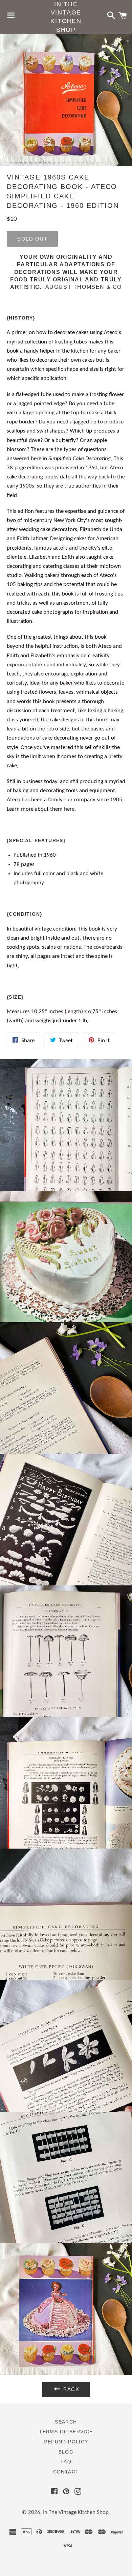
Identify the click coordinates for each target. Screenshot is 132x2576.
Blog (66, 2452)
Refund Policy (66, 2442)
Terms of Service (66, 2432)
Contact (66, 2472)
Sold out (32, 239)
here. (71, 809)
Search (66, 2422)
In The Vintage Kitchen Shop (66, 17)
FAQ (66, 2462)
